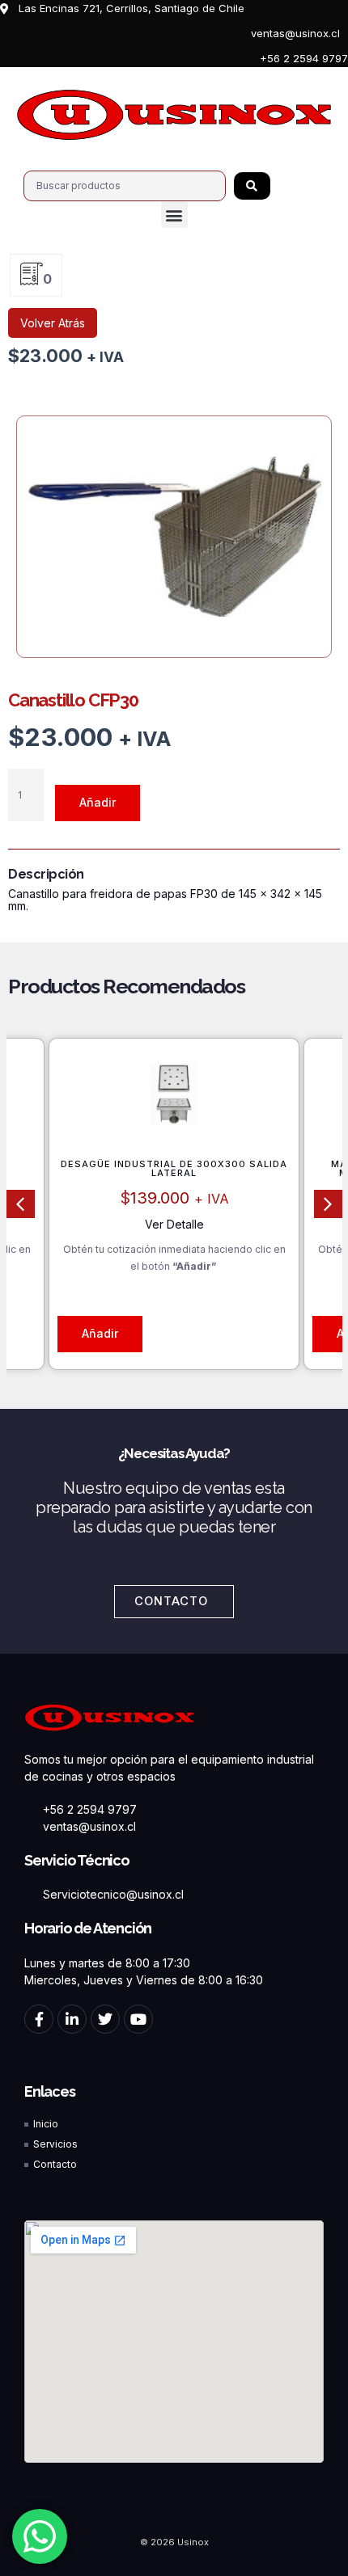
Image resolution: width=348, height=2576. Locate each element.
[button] (174, 215)
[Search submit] (252, 186)
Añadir (98, 802)
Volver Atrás (53, 323)
